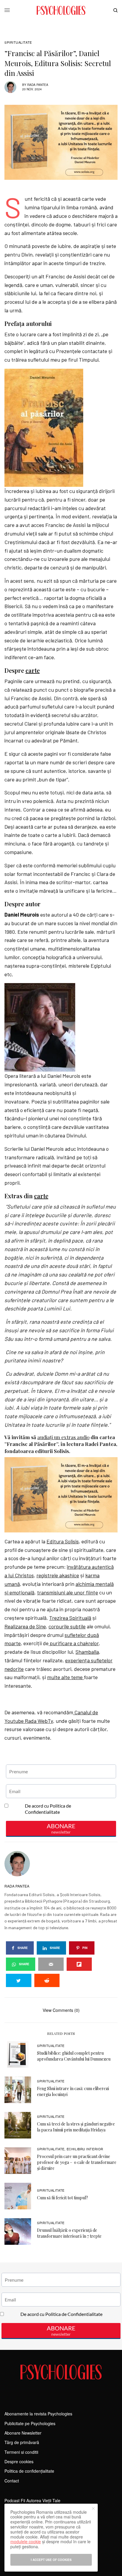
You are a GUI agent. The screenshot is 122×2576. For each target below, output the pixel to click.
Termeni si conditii (21, 2452)
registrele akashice (58, 1575)
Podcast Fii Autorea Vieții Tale (32, 2500)
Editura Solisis (63, 1541)
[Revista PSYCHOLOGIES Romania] (61, 10)
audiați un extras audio (63, 1437)
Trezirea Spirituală (70, 1618)
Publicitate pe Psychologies (30, 2423)
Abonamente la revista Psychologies (38, 2414)
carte (33, 670)
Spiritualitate (18, 42)
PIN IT (47, 427)
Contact (12, 2481)
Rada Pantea (38, 85)
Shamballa (87, 1652)
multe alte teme (65, 1677)
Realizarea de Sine (25, 1626)
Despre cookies (19, 2461)
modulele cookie (26, 2541)
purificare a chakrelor (74, 1643)
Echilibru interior (85, 2149)
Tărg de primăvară (22, 2442)
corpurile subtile (67, 1626)
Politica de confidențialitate (29, 2471)
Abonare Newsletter (23, 2433)
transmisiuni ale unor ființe (68, 1592)
